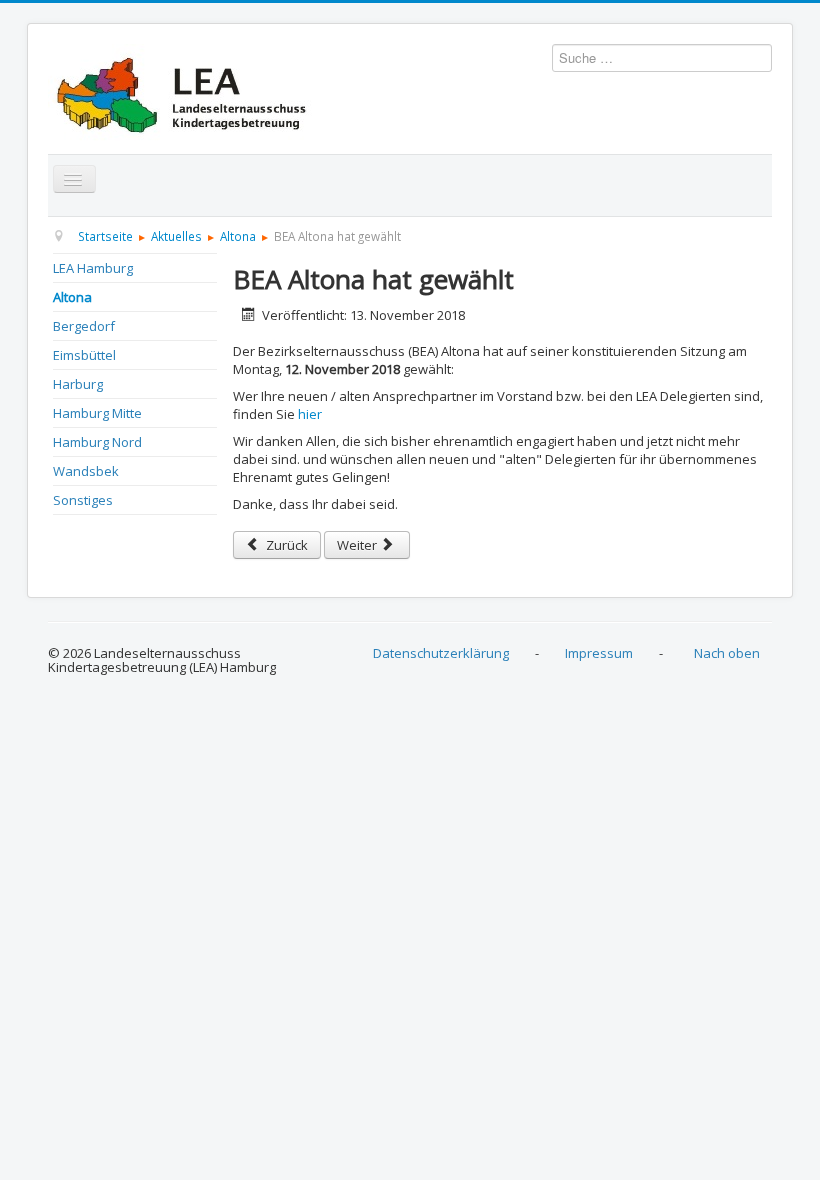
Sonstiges (83, 500)
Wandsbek (86, 471)
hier (310, 414)
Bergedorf (84, 326)
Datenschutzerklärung (441, 653)
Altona (72, 297)
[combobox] (662, 58)
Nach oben (727, 653)
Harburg (78, 384)
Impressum (599, 653)
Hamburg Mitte (97, 413)
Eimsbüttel (84, 355)
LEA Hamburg (93, 268)
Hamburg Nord (97, 442)
